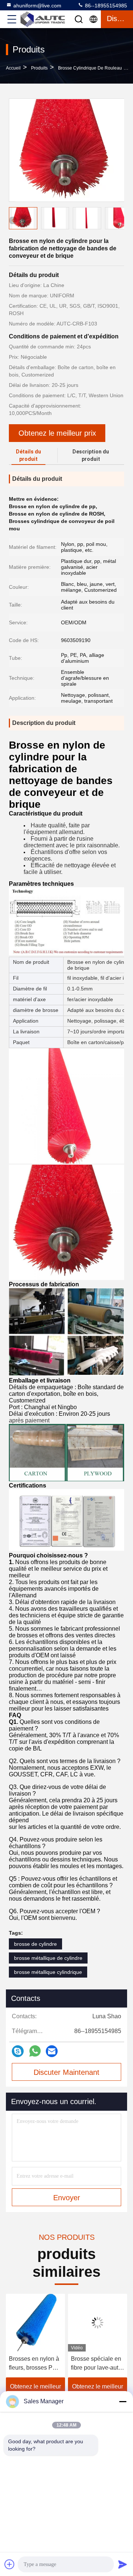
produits (39, 68)
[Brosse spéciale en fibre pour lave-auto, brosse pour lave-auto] (37, 2323)
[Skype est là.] (18, 2051)
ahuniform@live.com (37, 6)
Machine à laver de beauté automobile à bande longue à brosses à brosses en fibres (97, 2364)
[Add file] (10, 2564)
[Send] (123, 2564)
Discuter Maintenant (66, 2072)
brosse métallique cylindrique (48, 1972)
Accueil (13, 68)
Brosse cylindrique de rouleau (90, 68)
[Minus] (123, 2401)
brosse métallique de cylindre (48, 1958)
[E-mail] (52, 2051)
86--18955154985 (105, 6)
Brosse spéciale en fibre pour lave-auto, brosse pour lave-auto (36, 2364)
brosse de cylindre (35, 1944)
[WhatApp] (35, 2051)
